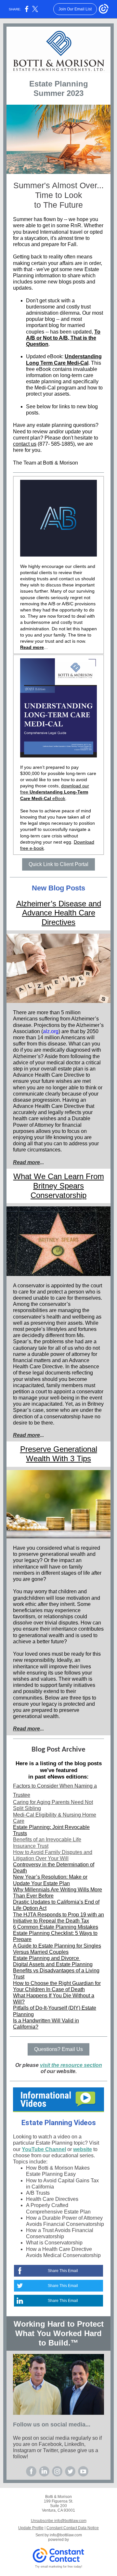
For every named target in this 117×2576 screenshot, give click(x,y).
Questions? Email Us (58, 2049)
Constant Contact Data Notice (73, 2528)
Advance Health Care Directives (59, 917)
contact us (25, 444)
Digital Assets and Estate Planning (53, 1964)
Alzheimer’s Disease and (59, 904)
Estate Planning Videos (59, 2123)
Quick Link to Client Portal (58, 864)
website (83, 2149)
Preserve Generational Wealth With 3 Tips (59, 1454)
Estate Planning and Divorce (47, 1958)
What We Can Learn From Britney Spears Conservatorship (59, 1186)
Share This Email (63, 2271)
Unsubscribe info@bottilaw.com (59, 2521)
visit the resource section (71, 2065)
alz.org (51, 1031)
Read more (32, 647)
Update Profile (31, 2528)
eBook (58, 798)
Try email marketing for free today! (59, 2567)
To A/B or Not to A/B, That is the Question (63, 338)
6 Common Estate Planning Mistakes (56, 1927)
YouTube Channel (44, 2149)
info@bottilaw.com (66, 2535)
